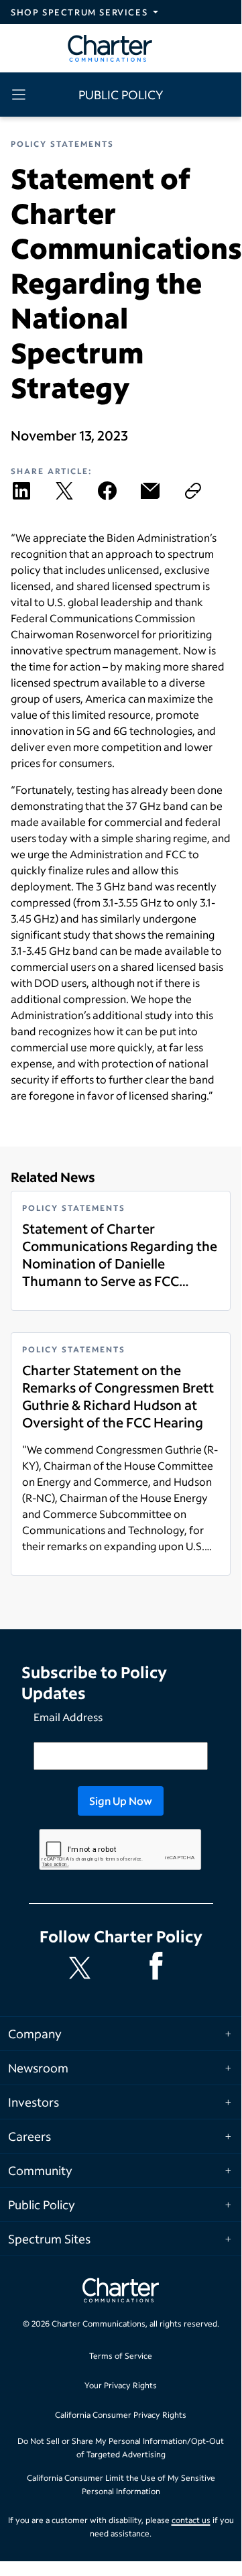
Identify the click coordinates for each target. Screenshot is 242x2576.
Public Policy (42, 2205)
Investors (34, 2102)
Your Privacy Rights (121, 2385)
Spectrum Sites (49, 2239)
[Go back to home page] (121, 2292)
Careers (29, 2136)
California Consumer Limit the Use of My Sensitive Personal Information (121, 2484)
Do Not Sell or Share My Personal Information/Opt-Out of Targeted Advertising (121, 2448)
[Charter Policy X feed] (82, 1968)
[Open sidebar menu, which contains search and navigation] (21, 95)
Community (40, 2170)
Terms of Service (121, 2356)
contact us (191, 2520)
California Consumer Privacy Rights (121, 2415)
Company (35, 2034)
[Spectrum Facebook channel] (159, 1968)
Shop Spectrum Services (79, 12)
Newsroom (38, 2068)
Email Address (68, 1717)
